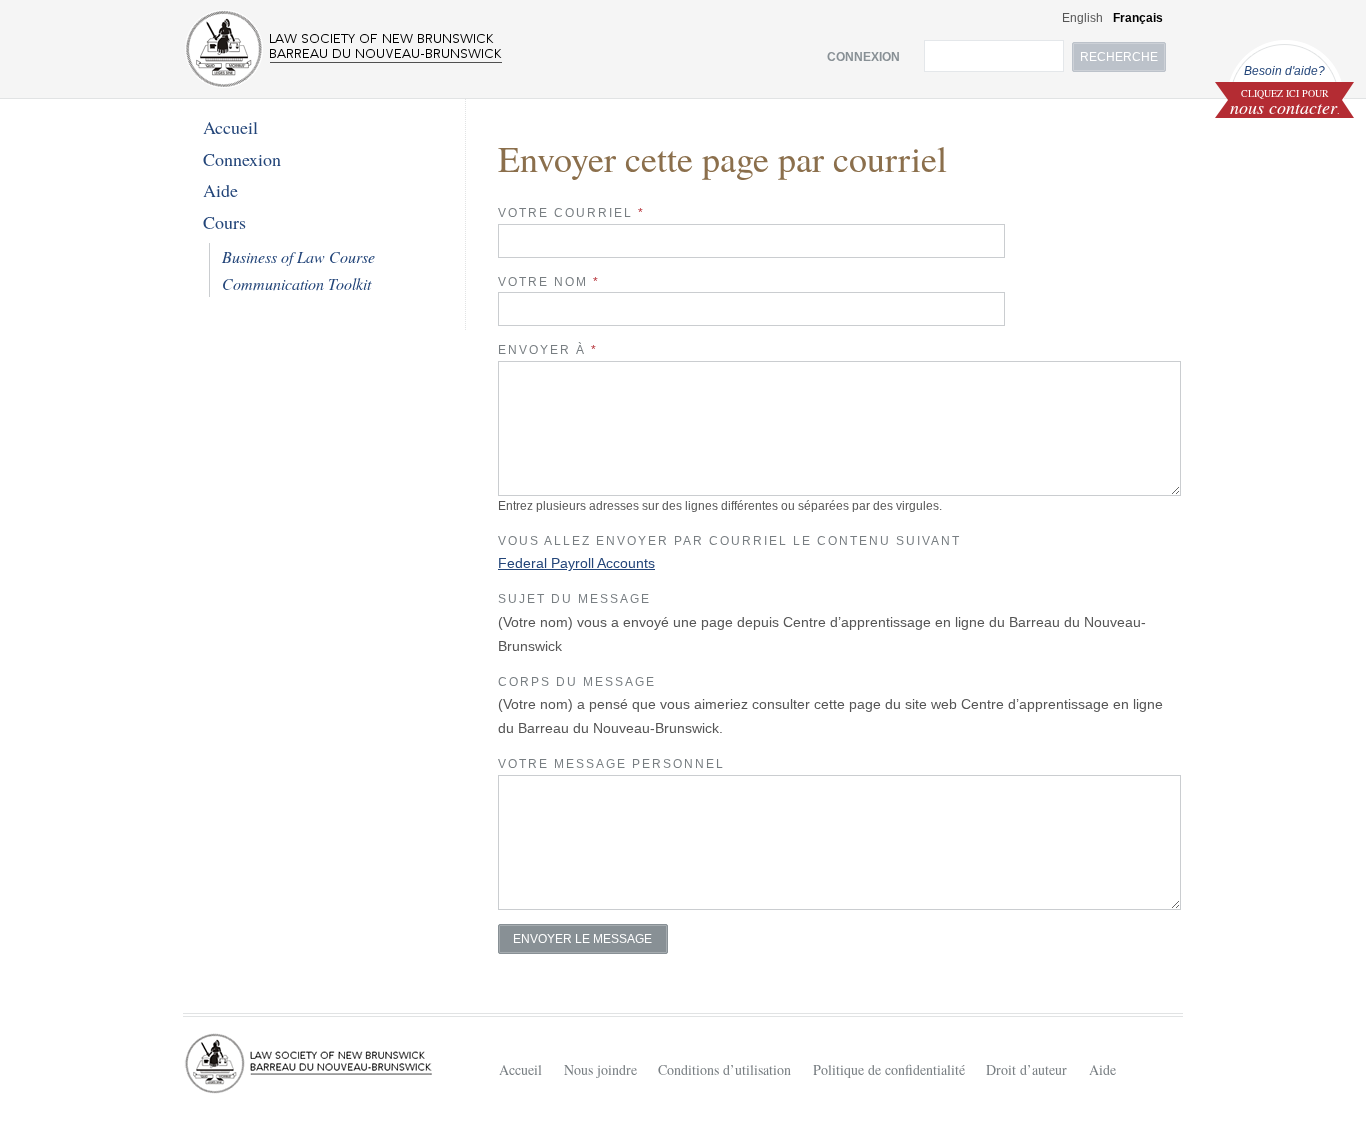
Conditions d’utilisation (724, 1069)
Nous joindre (600, 1069)
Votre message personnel (611, 764)
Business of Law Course (298, 256)
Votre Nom (549, 282)
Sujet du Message (574, 599)
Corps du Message (577, 682)
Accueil (230, 127)
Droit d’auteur (1026, 1069)
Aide (220, 190)
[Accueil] (343, 49)
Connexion (242, 159)
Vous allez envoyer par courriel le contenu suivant (729, 541)
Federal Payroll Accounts (576, 563)
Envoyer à (548, 350)
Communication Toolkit (296, 283)
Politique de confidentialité (889, 1069)
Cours (224, 222)
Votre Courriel (571, 213)
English (1082, 18)
